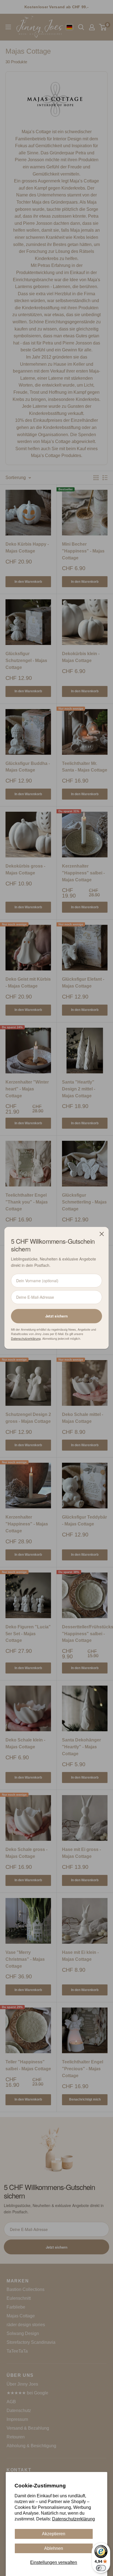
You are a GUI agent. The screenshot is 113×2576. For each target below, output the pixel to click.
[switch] (101, 2568)
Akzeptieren (54, 2534)
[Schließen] (102, 1234)
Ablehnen (54, 2548)
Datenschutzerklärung (74, 2519)
